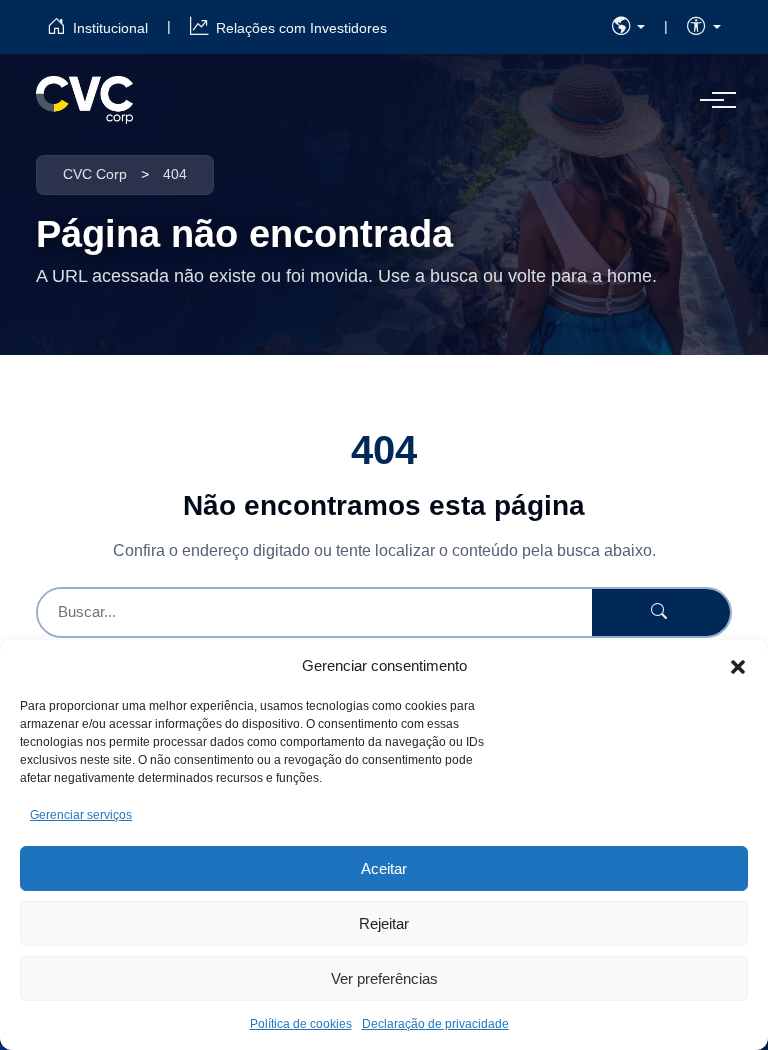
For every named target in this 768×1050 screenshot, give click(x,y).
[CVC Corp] (84, 100)
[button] (738, 666)
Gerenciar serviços (81, 815)
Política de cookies (301, 1024)
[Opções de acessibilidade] (704, 27)
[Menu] (712, 100)
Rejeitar (384, 923)
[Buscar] (661, 612)
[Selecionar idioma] (629, 27)
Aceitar (384, 868)
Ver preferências (384, 978)
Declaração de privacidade (435, 1024)
